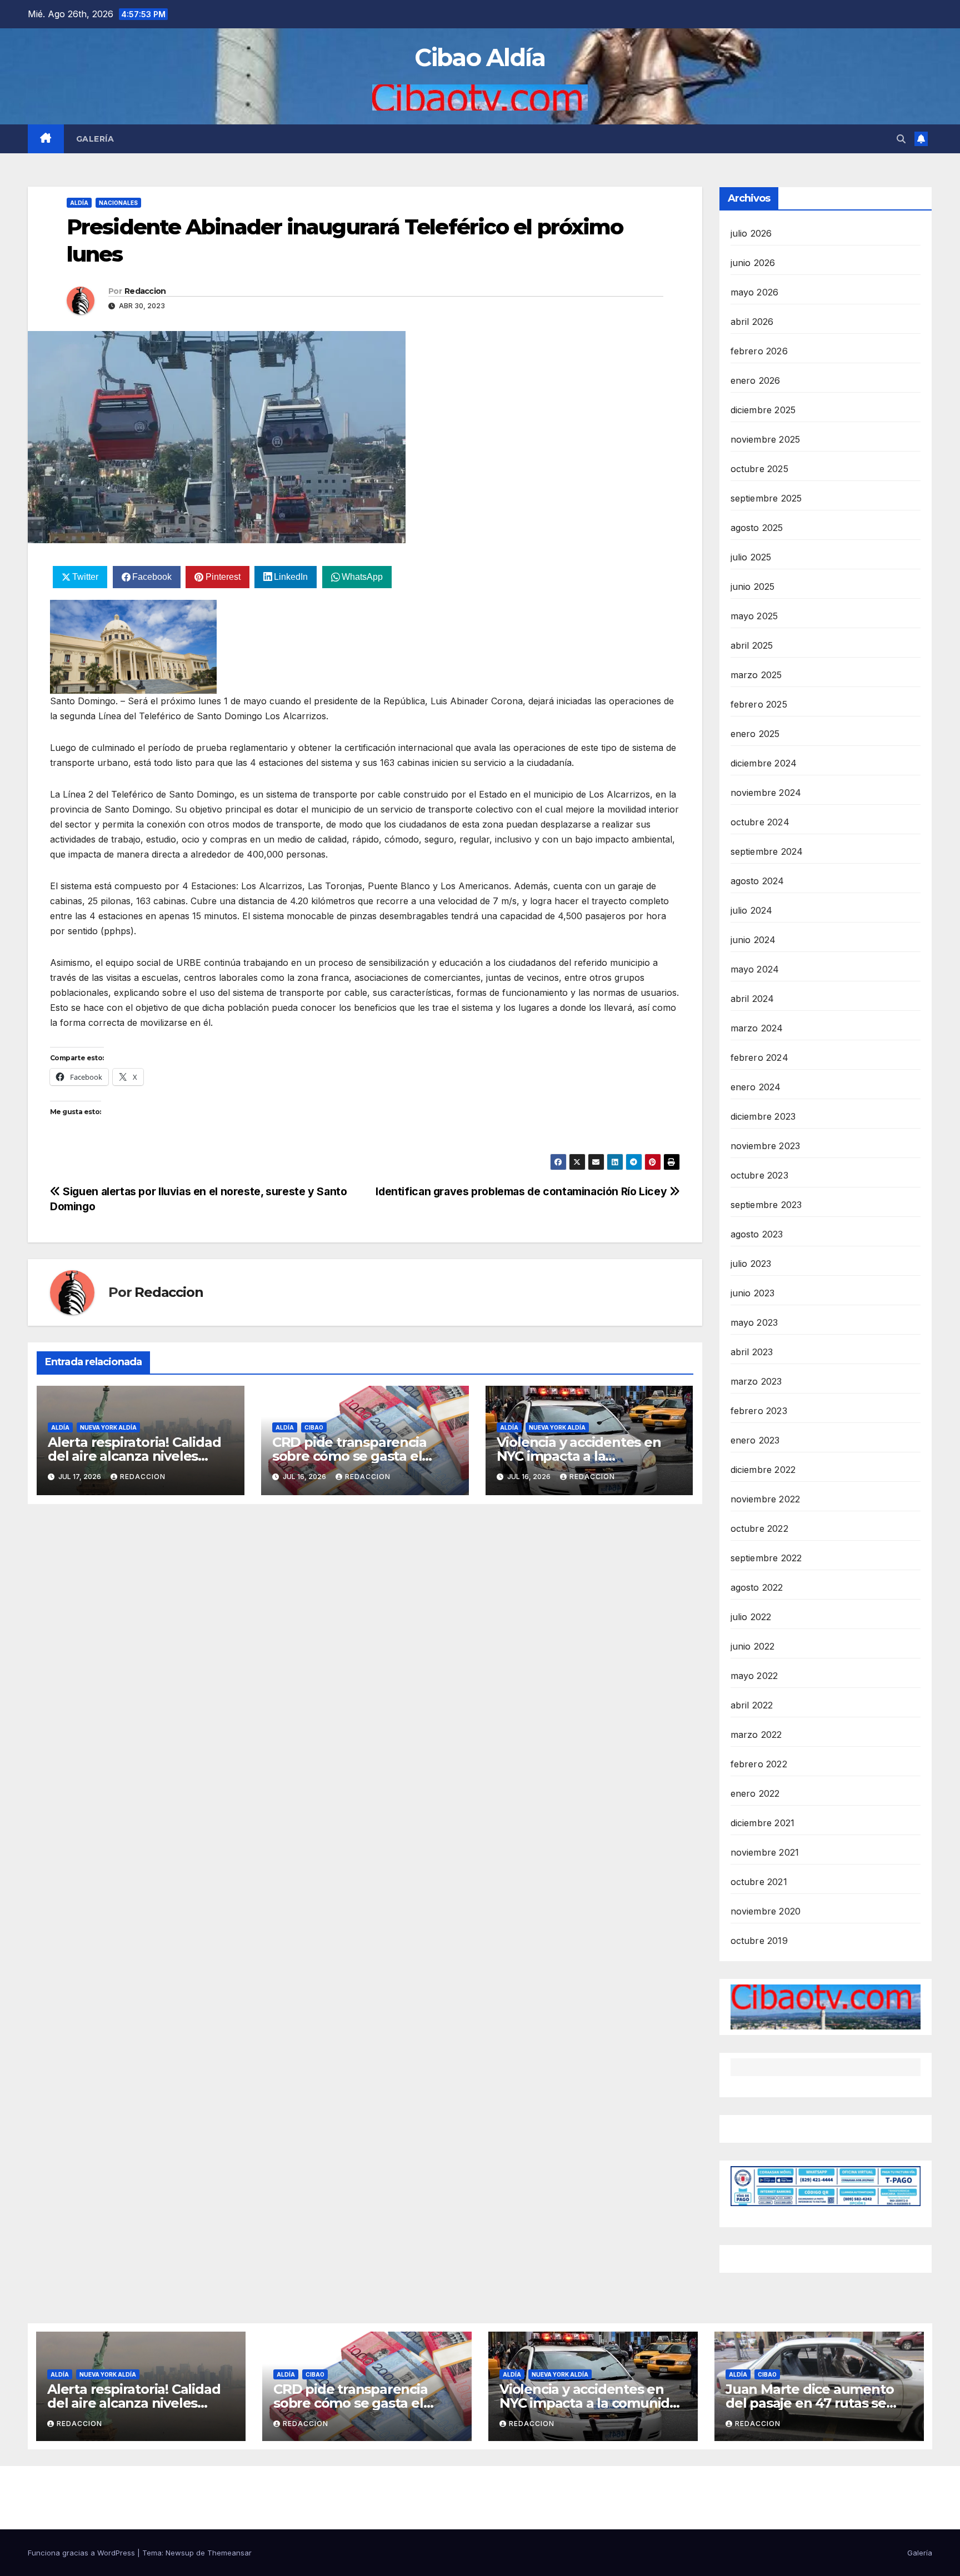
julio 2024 (752, 910)
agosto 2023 (757, 1234)
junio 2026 (753, 263)
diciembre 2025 (763, 410)
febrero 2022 (759, 1764)
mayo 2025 (754, 616)
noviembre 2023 (766, 1146)
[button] (901, 139)
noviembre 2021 (765, 1852)
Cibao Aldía (480, 57)
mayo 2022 (754, 1676)
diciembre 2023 (763, 1116)
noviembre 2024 (766, 793)
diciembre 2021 (763, 1823)
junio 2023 (753, 1293)
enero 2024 (756, 1087)
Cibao (314, 1427)
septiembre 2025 (766, 498)
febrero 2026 (759, 351)
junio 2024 (753, 940)
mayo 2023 (754, 1322)
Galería (95, 139)
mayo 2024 (755, 969)
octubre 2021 (759, 1882)
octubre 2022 (759, 1528)
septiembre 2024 (767, 851)
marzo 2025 (756, 675)
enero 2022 (755, 1793)
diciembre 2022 (763, 1470)
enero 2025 (755, 734)
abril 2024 (752, 999)
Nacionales (118, 203)
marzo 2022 (756, 1735)
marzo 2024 (757, 1028)
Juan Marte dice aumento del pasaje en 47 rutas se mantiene (809, 2403)
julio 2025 (751, 557)
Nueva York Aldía (108, 1427)
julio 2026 (751, 233)
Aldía (79, 203)
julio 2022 (751, 1617)
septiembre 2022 (766, 1558)
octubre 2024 (760, 822)
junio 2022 (753, 1646)
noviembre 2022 (766, 1499)
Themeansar (229, 2553)
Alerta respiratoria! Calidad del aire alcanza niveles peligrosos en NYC (134, 1456)
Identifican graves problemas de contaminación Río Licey (522, 1191)
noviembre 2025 (766, 439)
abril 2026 (752, 322)
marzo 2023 (756, 1381)
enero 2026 (756, 380)
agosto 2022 (757, 1587)
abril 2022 (752, 1705)
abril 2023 (752, 1352)
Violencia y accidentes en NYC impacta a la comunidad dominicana (579, 1456)
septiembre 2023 (766, 1205)
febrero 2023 (759, 1411)
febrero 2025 (759, 704)
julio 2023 (751, 1264)
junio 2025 (753, 587)
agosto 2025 (757, 528)
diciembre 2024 (764, 763)
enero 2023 (755, 1440)
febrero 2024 (759, 1058)
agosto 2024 (757, 881)
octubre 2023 (759, 1175)
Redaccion (145, 291)
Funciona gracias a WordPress (82, 2553)
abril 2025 (752, 645)
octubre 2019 (759, 1941)
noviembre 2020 (766, 1911)
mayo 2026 (755, 292)
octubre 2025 (759, 469)
